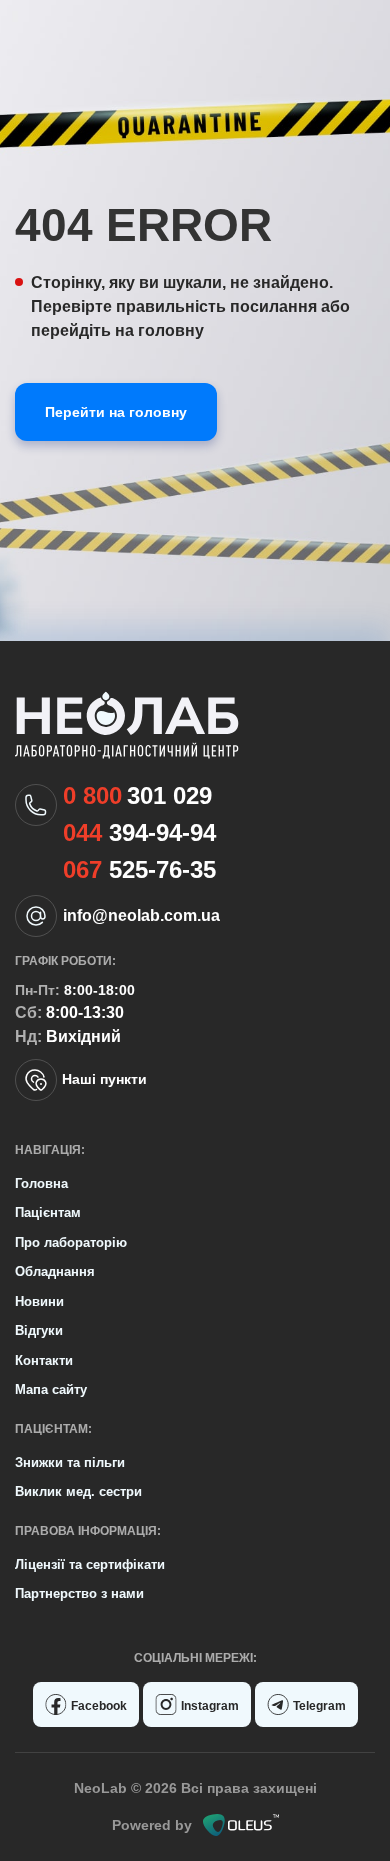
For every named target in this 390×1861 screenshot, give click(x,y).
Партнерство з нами (79, 1593)
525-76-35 (139, 870)
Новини (39, 1301)
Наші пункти (104, 1079)
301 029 (137, 796)
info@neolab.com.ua (141, 915)
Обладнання (55, 1271)
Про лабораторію (71, 1242)
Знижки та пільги (70, 1462)
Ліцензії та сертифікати (90, 1564)
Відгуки (39, 1330)
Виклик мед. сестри (78, 1491)
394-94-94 (139, 833)
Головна (41, 1183)
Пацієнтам (48, 1212)
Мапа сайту (51, 1389)
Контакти (44, 1360)
